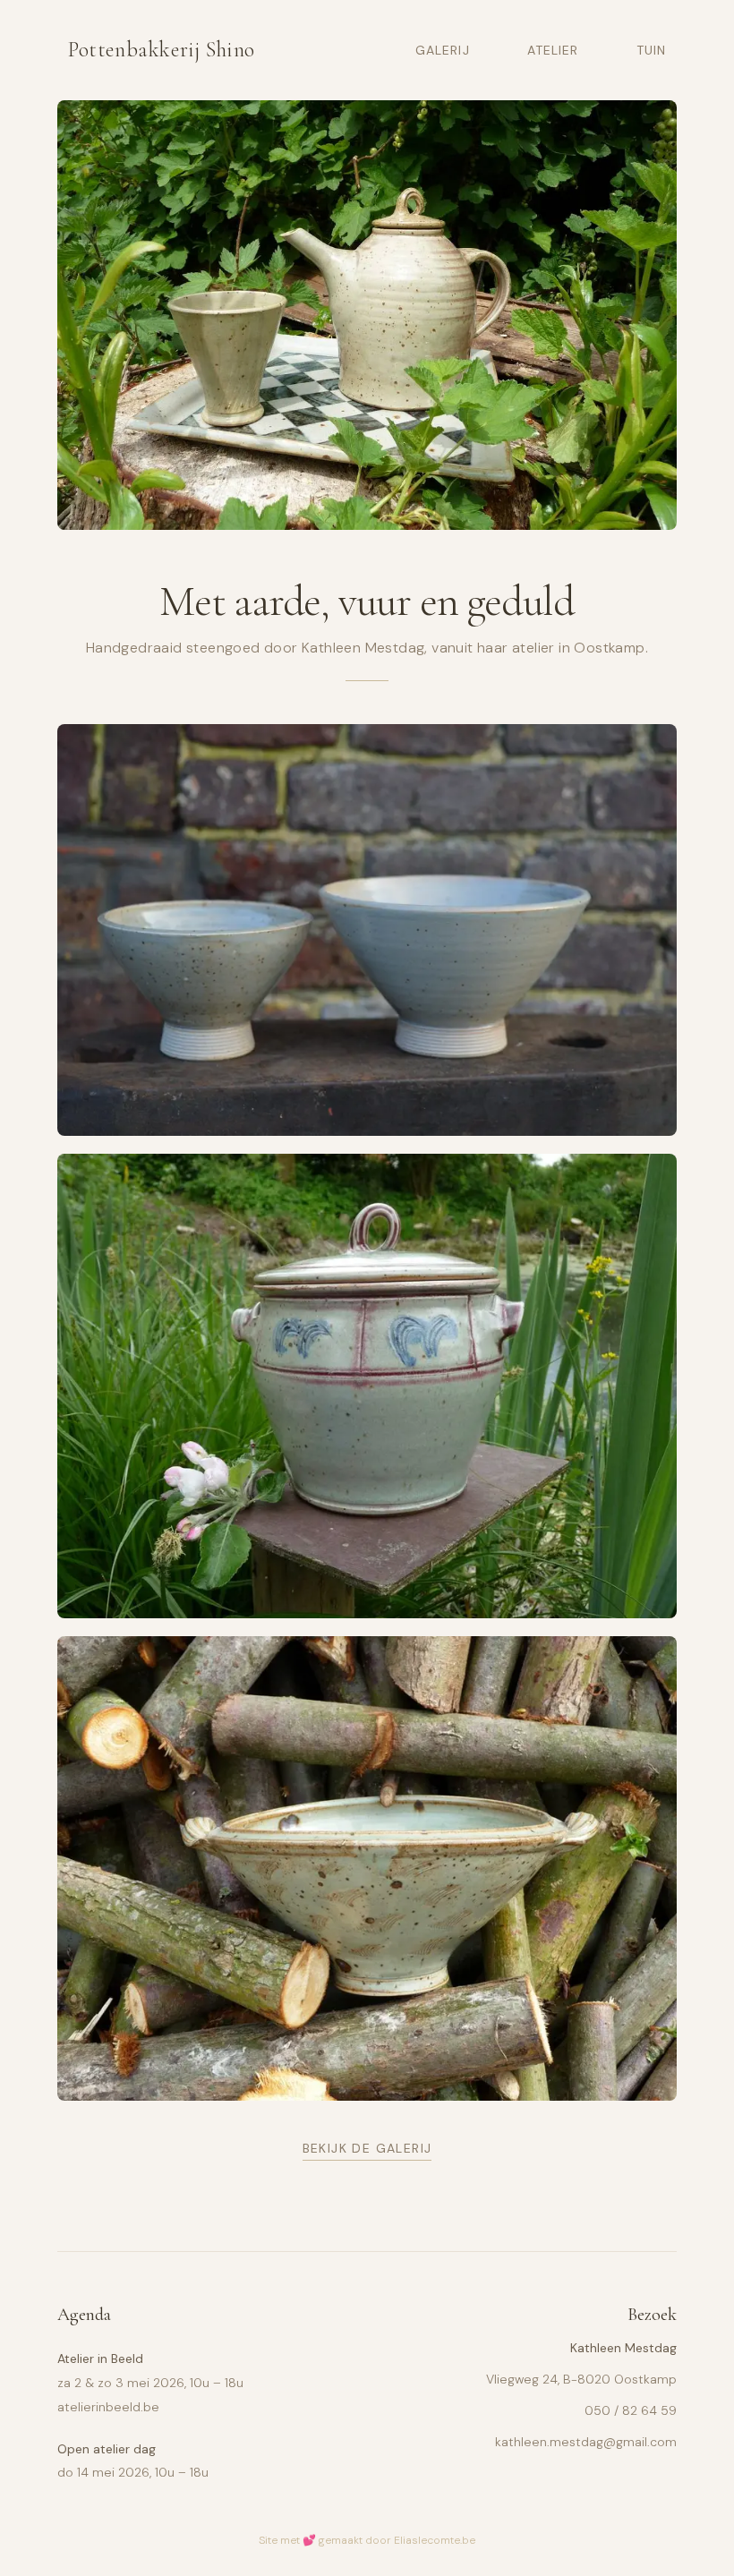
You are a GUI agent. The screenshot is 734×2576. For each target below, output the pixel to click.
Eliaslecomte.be (435, 2540)
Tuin (651, 50)
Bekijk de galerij (367, 2148)
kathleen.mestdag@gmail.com (586, 2442)
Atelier (553, 50)
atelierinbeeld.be (108, 2407)
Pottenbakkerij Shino (162, 50)
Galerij (443, 50)
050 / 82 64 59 (631, 2410)
